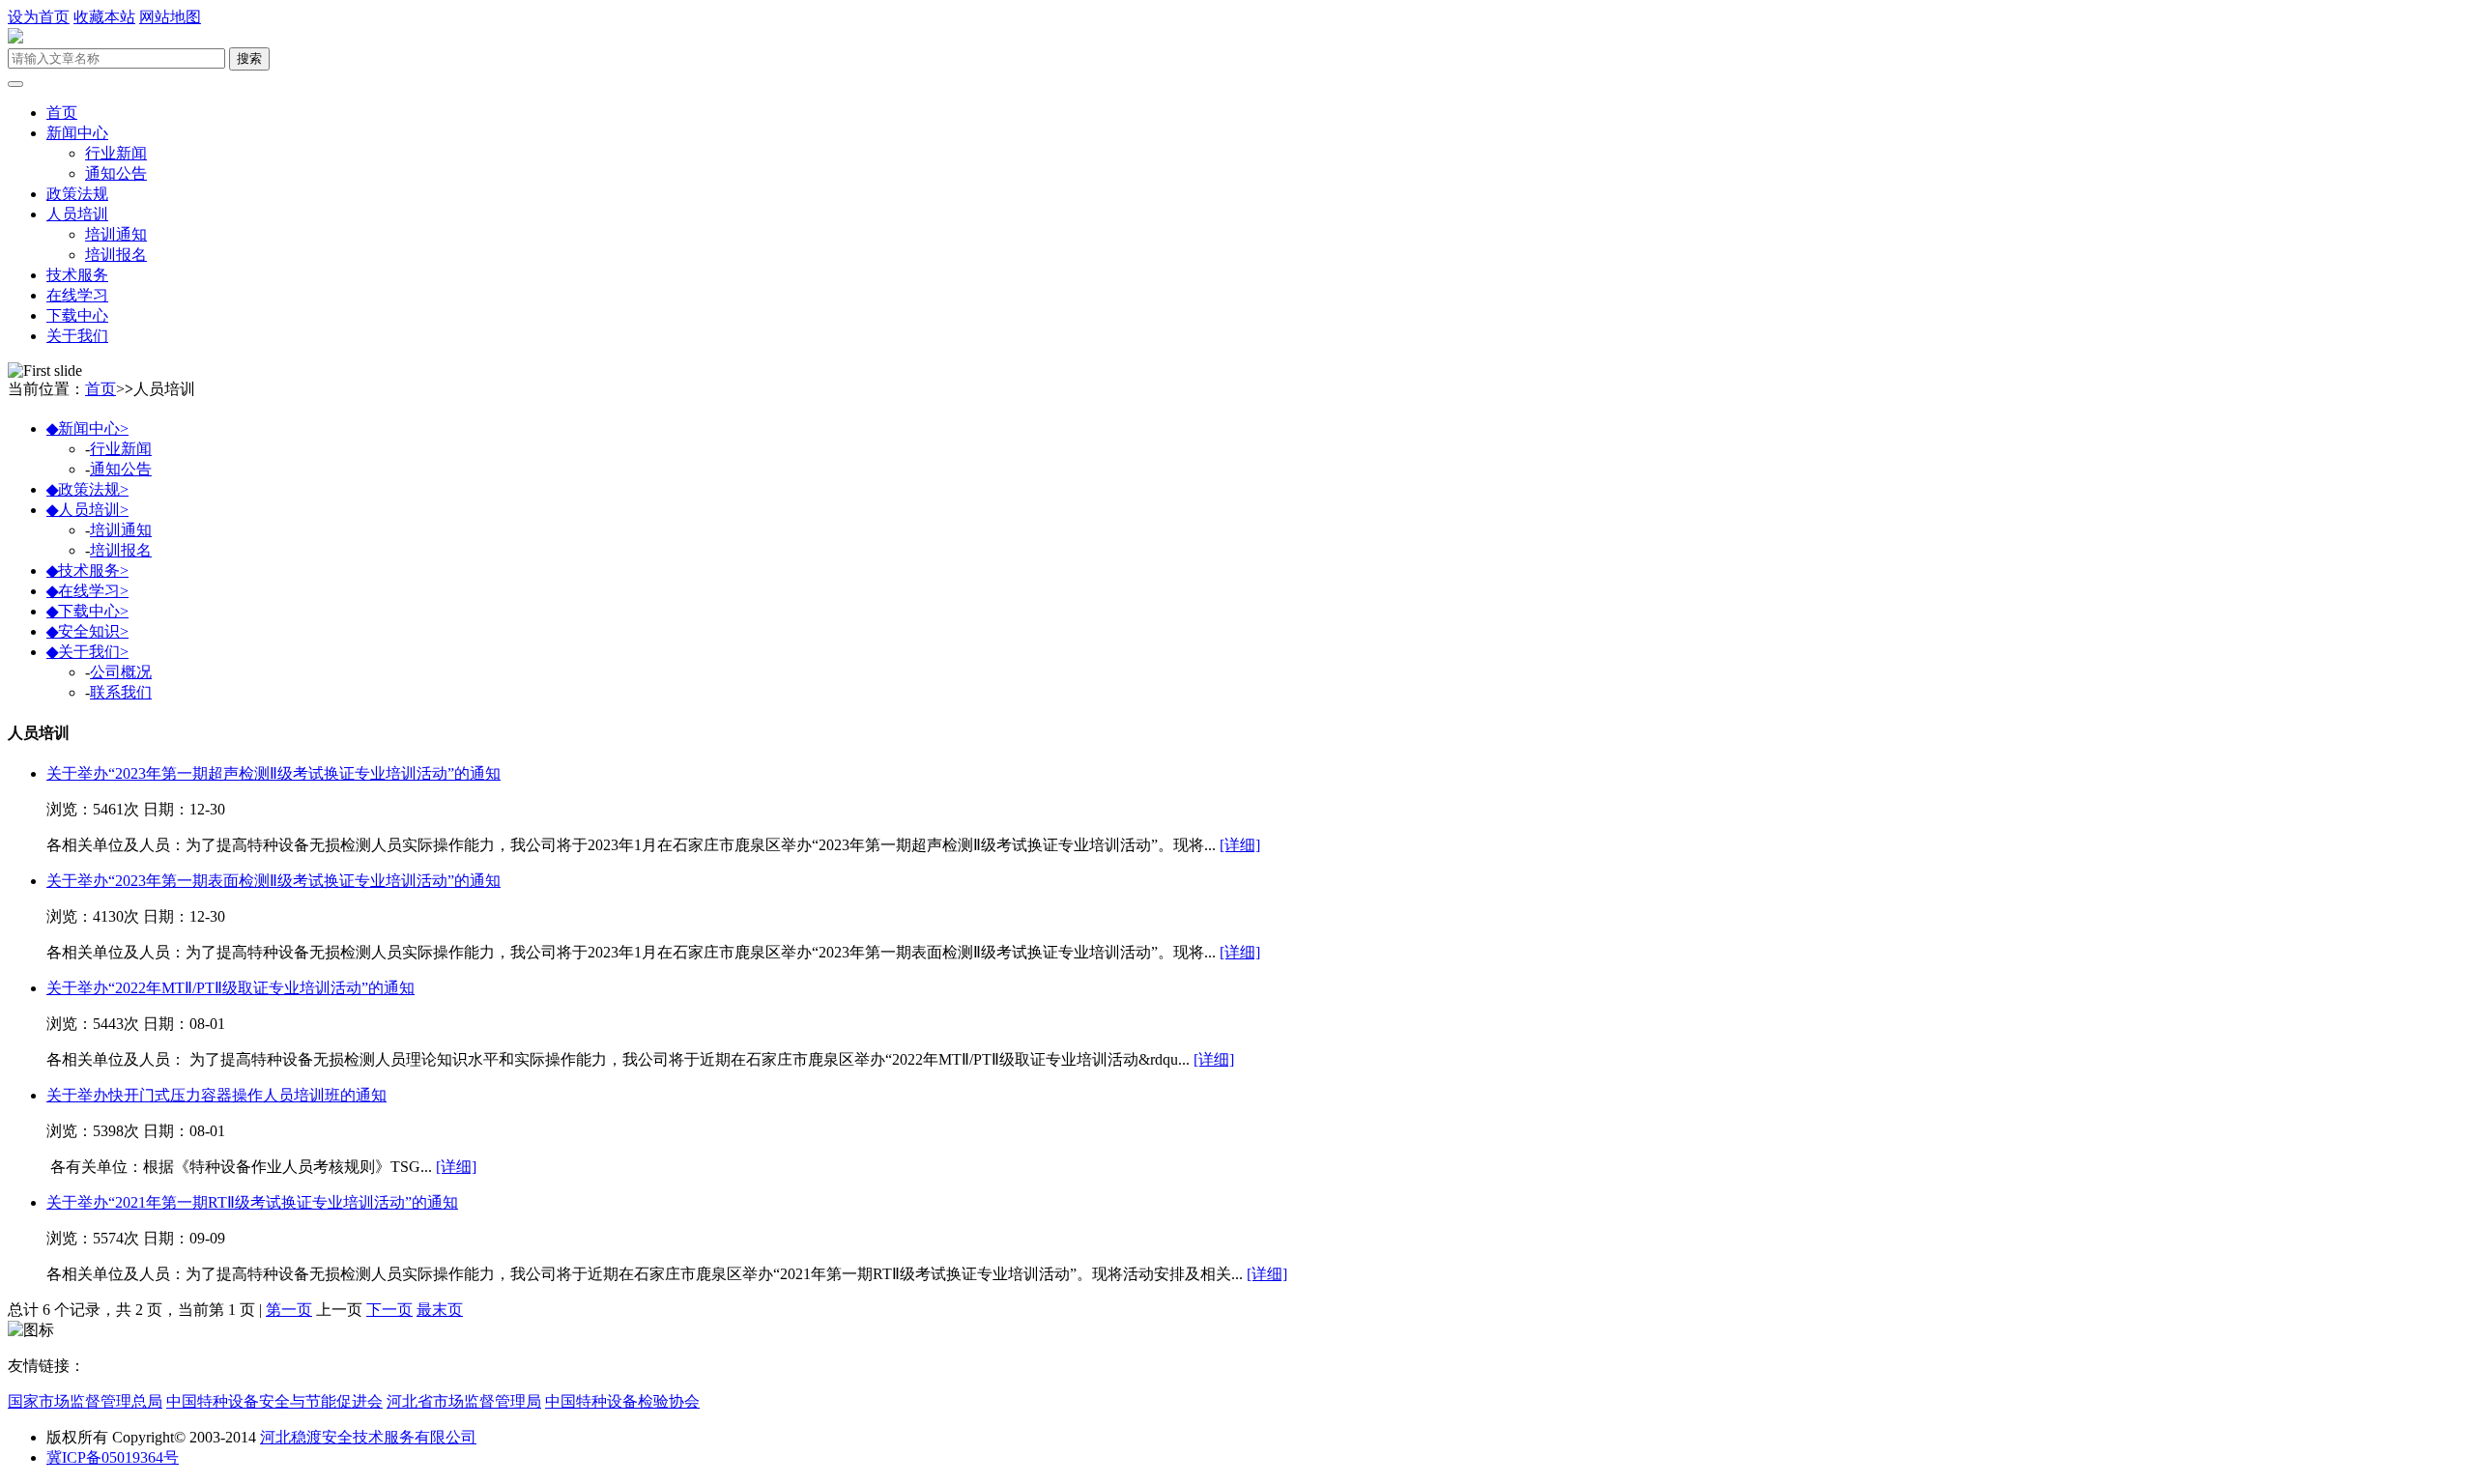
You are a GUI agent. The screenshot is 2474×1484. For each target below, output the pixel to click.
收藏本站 (104, 17)
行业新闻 (116, 153)
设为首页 (39, 17)
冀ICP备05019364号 (113, 1457)
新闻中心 (77, 133)
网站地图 (170, 17)
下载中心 (77, 315)
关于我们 (77, 336)
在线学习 (77, 295)
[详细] (1240, 845)
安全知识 (87, 631)
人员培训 (77, 214)
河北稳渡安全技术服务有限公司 (368, 1437)
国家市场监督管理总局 (85, 1401)
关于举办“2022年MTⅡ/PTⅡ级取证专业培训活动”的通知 (230, 988)
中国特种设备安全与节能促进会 (274, 1401)
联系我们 (121, 692)
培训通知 (116, 234)
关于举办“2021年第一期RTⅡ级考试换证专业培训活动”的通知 (252, 1202)
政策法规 (77, 194)
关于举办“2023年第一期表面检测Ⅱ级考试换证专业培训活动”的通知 (273, 881)
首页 (62, 113)
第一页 (289, 1310)
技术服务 (77, 275)
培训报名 (116, 255)
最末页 (440, 1310)
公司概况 (121, 672)
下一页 (389, 1310)
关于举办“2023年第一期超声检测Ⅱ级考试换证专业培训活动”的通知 (273, 773)
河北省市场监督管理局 (464, 1401)
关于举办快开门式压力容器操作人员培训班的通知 (216, 1095)
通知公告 (116, 173)
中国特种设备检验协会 (622, 1401)
